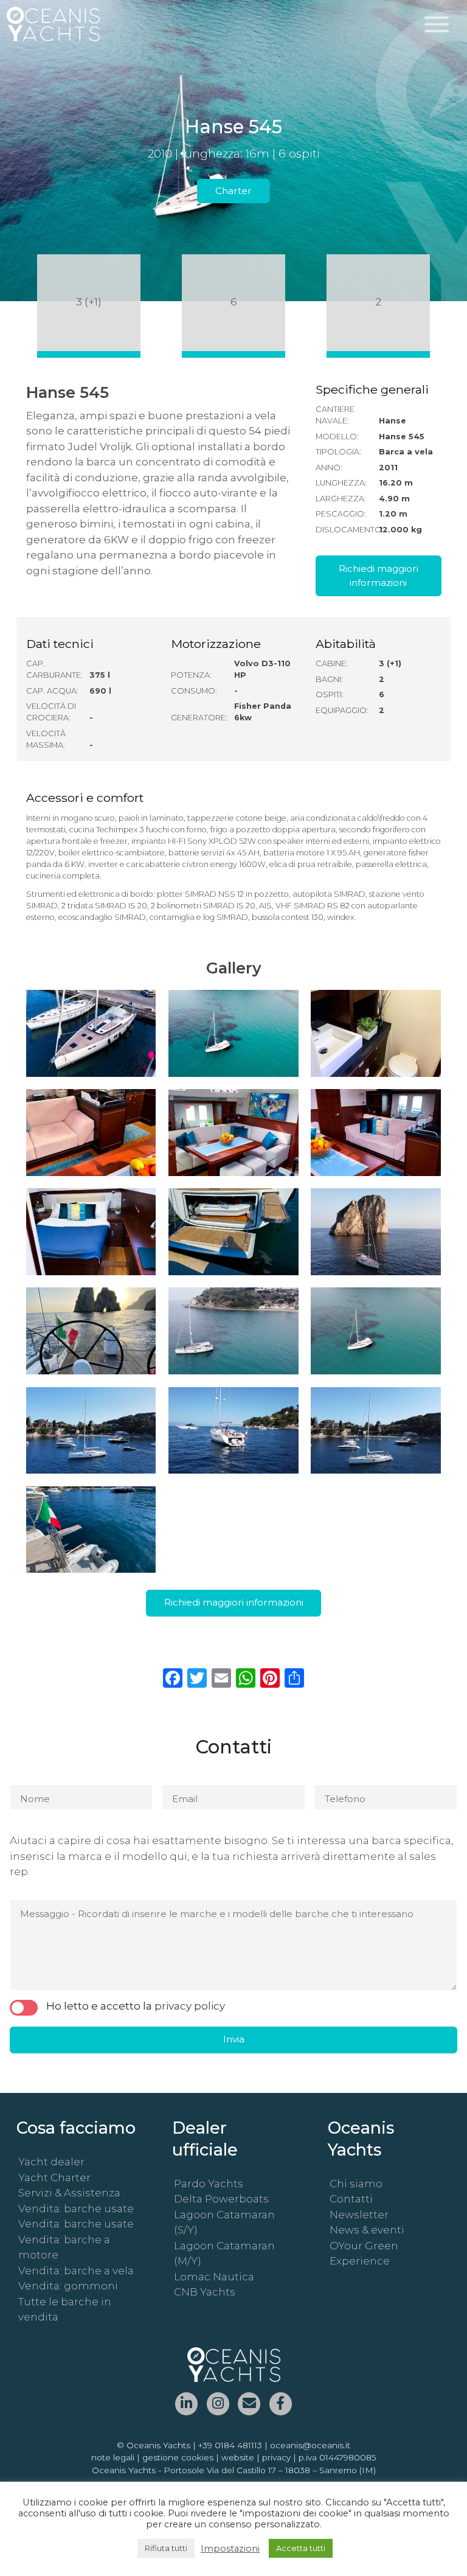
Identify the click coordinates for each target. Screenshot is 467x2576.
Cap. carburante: (54, 669)
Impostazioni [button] (230, 2549)
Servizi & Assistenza (69, 2193)
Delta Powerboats (221, 2199)
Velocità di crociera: (51, 712)
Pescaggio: (341, 514)
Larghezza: (341, 499)
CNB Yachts (205, 2292)
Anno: (329, 468)
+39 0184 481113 (230, 2445)
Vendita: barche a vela (76, 2271)
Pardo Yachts (209, 2184)
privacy (276, 2457)
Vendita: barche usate (76, 2209)
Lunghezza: (341, 483)
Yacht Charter (54, 2177)
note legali (113, 2457)
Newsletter (359, 2215)
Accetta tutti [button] (301, 2548)
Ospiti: (330, 694)
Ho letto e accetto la (136, 2006)
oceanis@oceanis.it (310, 2445)
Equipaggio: (342, 710)
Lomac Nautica (214, 2277)
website (238, 2457)
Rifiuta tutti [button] (166, 2548)
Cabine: (332, 663)
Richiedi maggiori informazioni (379, 576)
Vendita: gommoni (68, 2286)
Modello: (337, 437)
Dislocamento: (346, 530)
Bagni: (329, 679)
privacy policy (190, 2006)
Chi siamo (356, 2184)
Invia (234, 2039)
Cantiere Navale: (335, 415)
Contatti (351, 2199)
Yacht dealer (51, 2162)
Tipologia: (338, 452)
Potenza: (191, 675)
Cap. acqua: (52, 691)
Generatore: (199, 718)
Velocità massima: (46, 739)
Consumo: (194, 691)
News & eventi (367, 2230)
